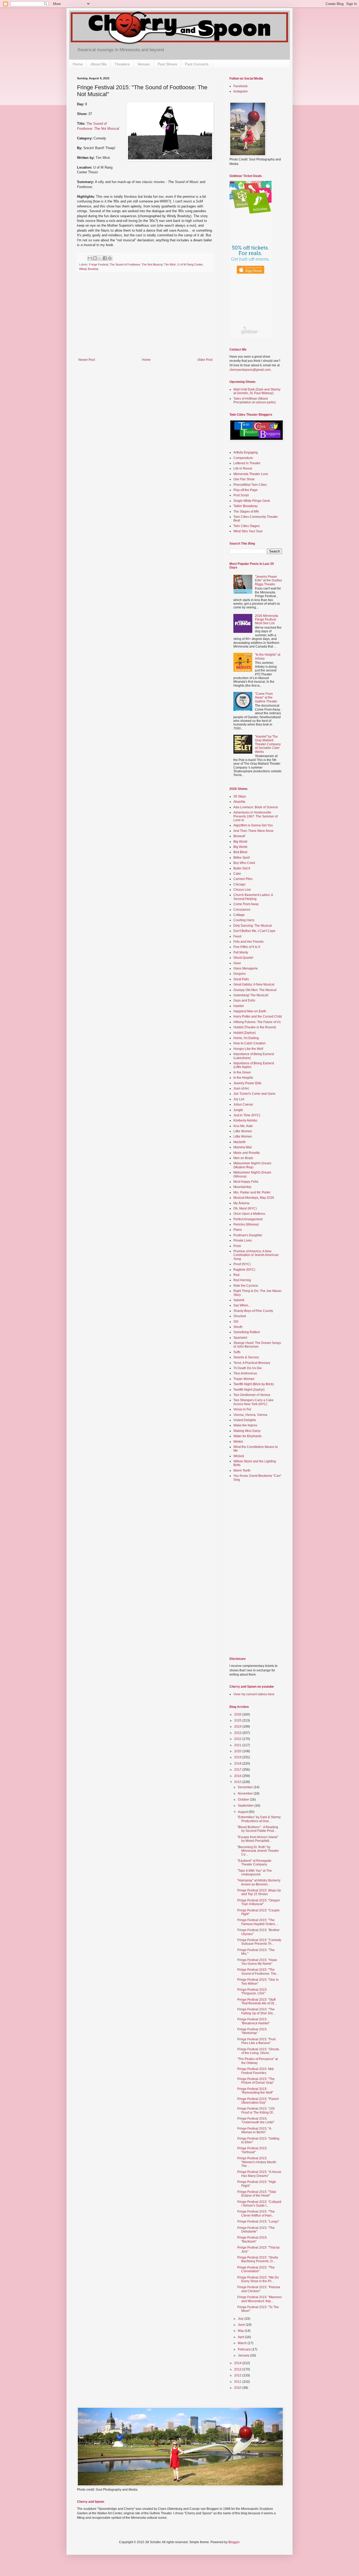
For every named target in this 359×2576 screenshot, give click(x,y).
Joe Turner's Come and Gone (254, 1094)
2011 (238, 2382)
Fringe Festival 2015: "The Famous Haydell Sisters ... (258, 1922)
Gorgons (240, 974)
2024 (238, 1727)
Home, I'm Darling (246, 1038)
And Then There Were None (253, 831)
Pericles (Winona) (246, 1224)
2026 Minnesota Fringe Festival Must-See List (266, 620)
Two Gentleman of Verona (252, 1395)
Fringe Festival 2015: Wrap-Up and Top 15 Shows (259, 1892)
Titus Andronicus (245, 1373)
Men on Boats (243, 1158)
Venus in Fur (242, 1409)
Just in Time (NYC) (247, 1115)
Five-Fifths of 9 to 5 (247, 947)
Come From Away (246, 904)
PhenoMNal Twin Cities (250, 485)
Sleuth (238, 1327)
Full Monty (241, 952)
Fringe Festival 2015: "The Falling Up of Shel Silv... (256, 2011)
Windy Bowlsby (89, 269)
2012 (238, 2375)
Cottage (239, 915)
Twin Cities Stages (247, 526)
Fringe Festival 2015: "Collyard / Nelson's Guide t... (259, 2204)
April (242, 2337)
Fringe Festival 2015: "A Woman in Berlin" (254, 2130)
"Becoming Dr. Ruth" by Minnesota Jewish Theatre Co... (258, 1851)
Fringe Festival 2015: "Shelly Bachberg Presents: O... (258, 2259)
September (246, 1806)
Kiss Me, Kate (243, 1126)
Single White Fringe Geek (252, 501)
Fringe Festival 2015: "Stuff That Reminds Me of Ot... (257, 2001)
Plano (238, 1230)
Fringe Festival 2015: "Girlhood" (252, 2150)
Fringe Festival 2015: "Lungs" (258, 2222)
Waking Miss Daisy (247, 1431)
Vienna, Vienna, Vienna (250, 1415)
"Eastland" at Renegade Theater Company (254, 1863)
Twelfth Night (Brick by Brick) (254, 1384)
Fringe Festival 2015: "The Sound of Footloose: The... (258, 1972)
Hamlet (239, 1006)
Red (236, 1275)
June (242, 2325)
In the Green (242, 1072)
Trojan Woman (244, 1379)
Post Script (241, 495)
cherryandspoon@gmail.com (250, 370)
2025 (238, 1720)
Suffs (237, 1352)
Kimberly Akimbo (245, 1120)
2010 (238, 2388)
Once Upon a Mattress (249, 1214)
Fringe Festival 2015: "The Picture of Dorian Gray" (256, 2081)
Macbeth (240, 1142)
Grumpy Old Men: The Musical (255, 990)
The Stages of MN (246, 512)
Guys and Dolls (244, 1000)
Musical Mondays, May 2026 (254, 1198)
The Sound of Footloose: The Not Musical (136, 264)
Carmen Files (243, 879)
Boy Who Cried (244, 863)
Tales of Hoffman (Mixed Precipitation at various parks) (255, 400)
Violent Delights (245, 1420)
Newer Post (87, 360)
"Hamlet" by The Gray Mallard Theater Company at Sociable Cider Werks (268, 744)
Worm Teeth (242, 1470)
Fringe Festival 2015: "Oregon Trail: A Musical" (259, 1902)
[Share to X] (100, 258)
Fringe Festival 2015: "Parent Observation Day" (258, 2101)
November (246, 1793)
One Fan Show (244, 479)
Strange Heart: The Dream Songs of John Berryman (257, 1345)
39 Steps (240, 796)
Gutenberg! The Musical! (251, 995)
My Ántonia (241, 1203)
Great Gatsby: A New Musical (254, 984)
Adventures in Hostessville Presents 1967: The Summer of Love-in (255, 816)
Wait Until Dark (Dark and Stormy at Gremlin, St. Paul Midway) (257, 391)
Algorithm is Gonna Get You (253, 825)
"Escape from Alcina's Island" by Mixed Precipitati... (258, 1839)
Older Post (205, 360)
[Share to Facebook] (105, 258)
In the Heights (243, 1078)
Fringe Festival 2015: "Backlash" (252, 2239)
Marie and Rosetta (247, 1153)
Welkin (238, 1442)
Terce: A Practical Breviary (252, 1363)
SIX (236, 1322)
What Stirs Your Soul (248, 531)
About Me (99, 64)
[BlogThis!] (95, 258)
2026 (238, 1714)
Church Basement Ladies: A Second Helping (253, 897)
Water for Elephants (247, 1436)
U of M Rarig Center (190, 264)
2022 (238, 1739)
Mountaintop (242, 1187)
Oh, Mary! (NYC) (245, 1208)
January (244, 2355)
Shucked (240, 1316)
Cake (237, 874)
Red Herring (242, 1280)
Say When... (242, 1305)
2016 (238, 1776)
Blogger (234, 2542)
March (243, 2343)
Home (78, 64)
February (245, 2349)
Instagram (240, 91)
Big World (240, 842)
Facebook (240, 86)
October (244, 1800)
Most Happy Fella (246, 1182)
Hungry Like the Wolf (248, 1049)
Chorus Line (242, 890)
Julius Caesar (243, 1104)
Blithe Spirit (242, 858)
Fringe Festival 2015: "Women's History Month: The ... (257, 2162)
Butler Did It (242, 868)
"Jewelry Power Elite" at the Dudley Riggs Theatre (268, 580)
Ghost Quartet (243, 958)
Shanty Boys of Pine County (253, 1311)
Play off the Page (245, 490)
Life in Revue (243, 468)
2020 (238, 1751)
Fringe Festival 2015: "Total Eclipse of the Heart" (257, 2194)
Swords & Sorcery (246, 1357)
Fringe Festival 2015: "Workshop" (252, 2031)
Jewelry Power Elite (247, 1083)
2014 (238, 2363)
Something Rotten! (247, 1332)
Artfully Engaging (246, 452)
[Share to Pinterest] (110, 258)
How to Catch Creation (250, 1043)
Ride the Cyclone (246, 1286)
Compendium (243, 458)
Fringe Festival (99, 264)
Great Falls (241, 979)
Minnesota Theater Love (251, 474)
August (243, 1812)
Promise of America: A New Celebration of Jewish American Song (256, 1255)
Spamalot (240, 1338)
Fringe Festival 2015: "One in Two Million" (258, 1981)
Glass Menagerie (246, 968)
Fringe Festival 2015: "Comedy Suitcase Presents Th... (259, 1942)
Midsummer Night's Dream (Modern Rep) (252, 1165)
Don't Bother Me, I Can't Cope (254, 931)
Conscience (242, 910)
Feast (237, 936)
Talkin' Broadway (245, 506)
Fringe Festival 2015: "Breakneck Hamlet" (253, 2021)
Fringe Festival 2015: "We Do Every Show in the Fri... (258, 2279)
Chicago (239, 884)
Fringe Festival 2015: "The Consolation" (256, 2269)
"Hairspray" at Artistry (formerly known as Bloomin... (259, 1882)
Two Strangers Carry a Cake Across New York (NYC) (253, 1402)
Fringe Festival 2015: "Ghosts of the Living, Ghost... (258, 2051)
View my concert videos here (254, 1694)
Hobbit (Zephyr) (245, 1033)
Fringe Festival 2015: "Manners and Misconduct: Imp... (260, 2299)
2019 (238, 1757)
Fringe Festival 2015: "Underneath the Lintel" (256, 2120)
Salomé (239, 1300)
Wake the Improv (245, 1425)
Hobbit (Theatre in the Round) (255, 1027)
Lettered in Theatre (247, 463)
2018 (238, 1764)
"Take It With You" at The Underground (255, 1873)
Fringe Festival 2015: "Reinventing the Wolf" (255, 2091)
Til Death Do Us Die (248, 1368)
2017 (238, 1770)
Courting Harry (244, 920)
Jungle (238, 1110)
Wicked (239, 1456)
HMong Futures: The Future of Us (257, 1022)
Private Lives (243, 1240)
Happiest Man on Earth (250, 1011)
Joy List (239, 1099)
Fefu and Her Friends (248, 942)
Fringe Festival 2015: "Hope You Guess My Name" (257, 1962)
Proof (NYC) (242, 1264)
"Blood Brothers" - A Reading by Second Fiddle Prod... (258, 1829)
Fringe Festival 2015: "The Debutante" (256, 2230)
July (241, 2319)
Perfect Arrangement (248, 1219)
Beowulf (239, 836)
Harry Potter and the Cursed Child (258, 1016)
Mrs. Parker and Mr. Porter (252, 1192)
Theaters (122, 64)
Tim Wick (170, 264)
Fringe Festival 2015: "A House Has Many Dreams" (259, 2174)
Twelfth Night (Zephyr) (249, 1390)
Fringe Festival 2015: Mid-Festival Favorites (256, 2071)
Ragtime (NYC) (244, 1270)
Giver (237, 963)
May (241, 2331)
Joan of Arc (241, 1088)
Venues (144, 64)
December (246, 1787)
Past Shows (167, 64)
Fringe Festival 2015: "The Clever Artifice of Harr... (256, 2213)
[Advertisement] (145, 319)
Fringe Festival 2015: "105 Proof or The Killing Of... (256, 2110)
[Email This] (90, 258)
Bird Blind (240, 852)
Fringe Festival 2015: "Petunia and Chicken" (259, 2289)
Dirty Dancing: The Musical (253, 926)
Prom (237, 1246)
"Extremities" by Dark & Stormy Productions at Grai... (259, 1819)
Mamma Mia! (243, 1147)
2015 (238, 1782)
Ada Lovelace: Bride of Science (256, 807)
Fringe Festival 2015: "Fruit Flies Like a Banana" (256, 2041)
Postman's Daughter (248, 1235)
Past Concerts (197, 64)
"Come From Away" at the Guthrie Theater (266, 698)
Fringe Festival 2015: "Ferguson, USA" (252, 1991)
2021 (238, 1745)
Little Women (243, 1131)
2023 (238, 1733)
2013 (238, 2369)
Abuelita (239, 802)
